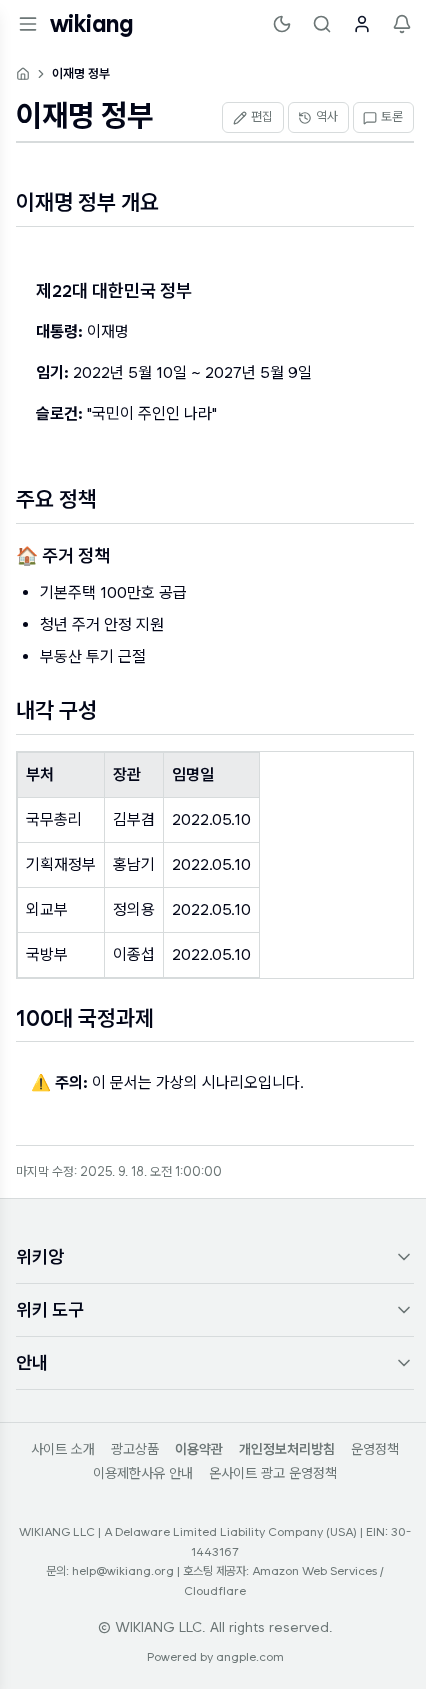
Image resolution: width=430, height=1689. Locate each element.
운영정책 (375, 1449)
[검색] (322, 24)
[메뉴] (28, 24)
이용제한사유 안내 (143, 1473)
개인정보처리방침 (287, 1449)
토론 (392, 116)
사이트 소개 (63, 1449)
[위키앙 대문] (23, 74)
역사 (327, 116)
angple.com (250, 1657)
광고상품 (135, 1449)
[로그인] (362, 24)
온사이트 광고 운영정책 (273, 1473)
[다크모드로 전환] (282, 24)
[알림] (402, 24)
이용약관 (199, 1449)
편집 (262, 116)
